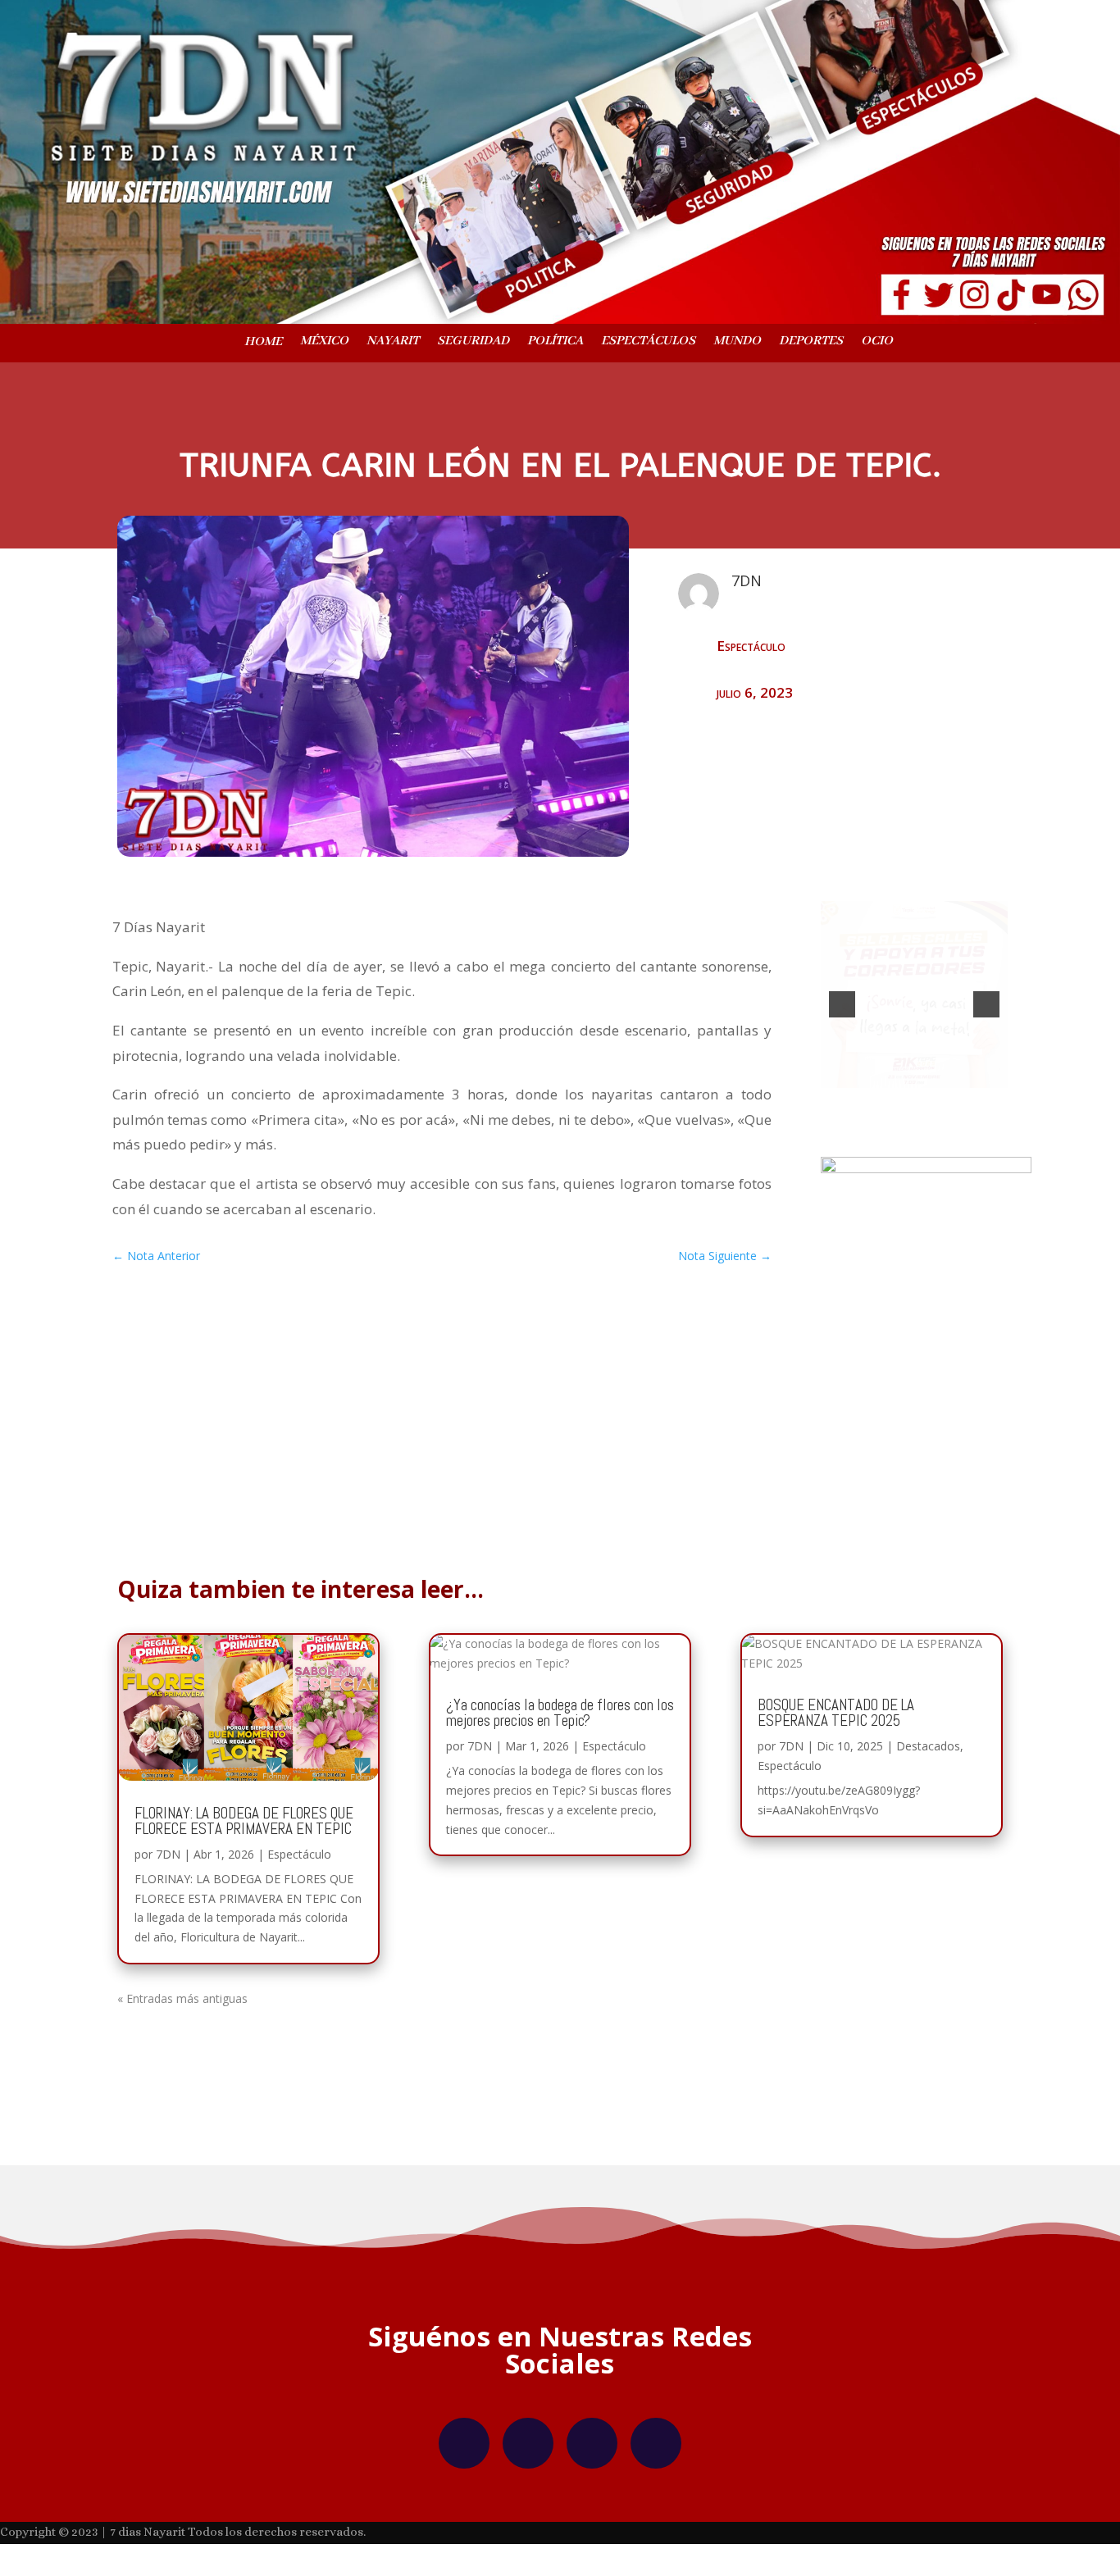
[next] (986, 1008)
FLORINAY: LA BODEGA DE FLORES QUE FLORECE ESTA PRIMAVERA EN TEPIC (244, 1828)
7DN (168, 1861)
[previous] (842, 1008)
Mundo (737, 342)
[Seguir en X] (592, 2451)
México (324, 342)
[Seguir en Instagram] (528, 2451)
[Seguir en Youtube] (656, 2451)
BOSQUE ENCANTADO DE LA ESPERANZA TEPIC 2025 (836, 1720)
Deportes (811, 342)
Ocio (877, 342)
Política (555, 342)
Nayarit (393, 342)
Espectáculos (648, 342)
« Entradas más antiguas (182, 2006)
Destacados (928, 1753)
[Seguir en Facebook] (464, 2451)
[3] (931, 1101)
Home (263, 343)
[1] (897, 1101)
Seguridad (473, 342)
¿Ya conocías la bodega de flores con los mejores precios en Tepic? (560, 1720)
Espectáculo (751, 646)
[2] (914, 1101)
